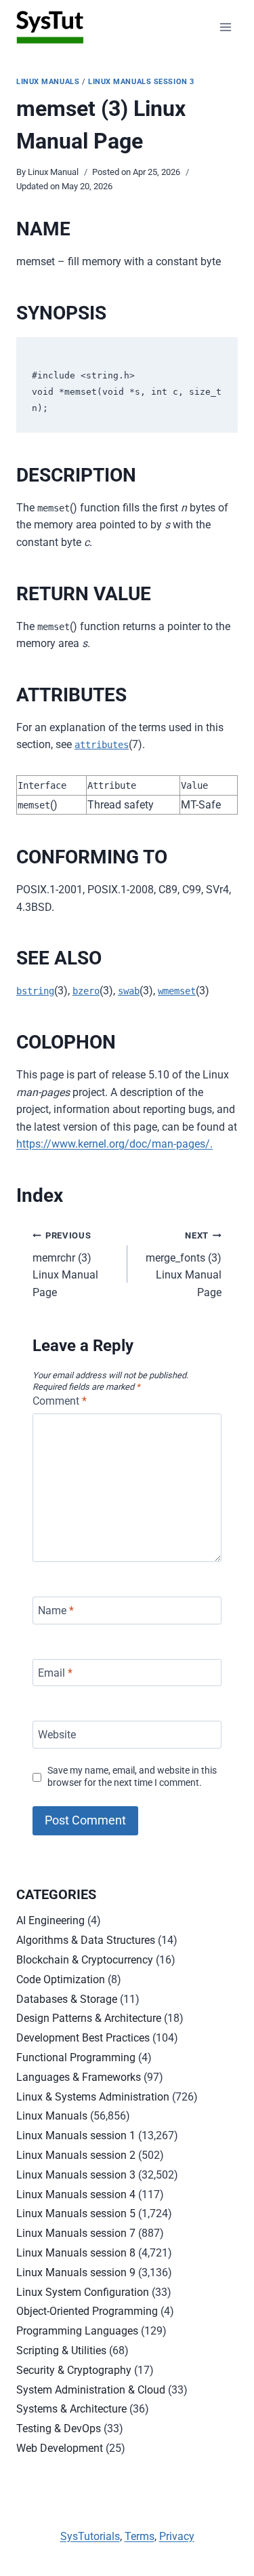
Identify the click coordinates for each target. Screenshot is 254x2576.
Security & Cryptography (74, 2370)
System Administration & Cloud (91, 2390)
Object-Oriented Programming (87, 2311)
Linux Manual (53, 172)
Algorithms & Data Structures (86, 1940)
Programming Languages (77, 2331)
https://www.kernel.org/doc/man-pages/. (114, 1144)
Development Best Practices (83, 2038)
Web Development (60, 2448)
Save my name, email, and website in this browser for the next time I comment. (132, 1777)
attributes (102, 745)
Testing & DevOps (59, 2428)
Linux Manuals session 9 (76, 2272)
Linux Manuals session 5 (76, 2213)
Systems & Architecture (71, 2409)
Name (56, 1611)
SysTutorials (90, 2536)
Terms (140, 2536)
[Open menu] (225, 27)
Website (57, 1735)
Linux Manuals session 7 (76, 2233)
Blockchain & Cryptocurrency (85, 1960)
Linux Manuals (48, 82)
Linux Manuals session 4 (76, 2194)
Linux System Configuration (83, 2292)
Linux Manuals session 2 (76, 2155)
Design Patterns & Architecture (89, 2018)
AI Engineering (50, 1920)
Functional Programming (76, 2057)
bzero (86, 991)
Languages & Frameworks (79, 2077)
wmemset (177, 991)
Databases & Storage (67, 1999)
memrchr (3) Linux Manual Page (65, 1265)
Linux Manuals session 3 (141, 82)
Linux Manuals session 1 (76, 2135)
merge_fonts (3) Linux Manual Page (184, 1265)
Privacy (177, 2536)
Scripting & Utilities (61, 2350)
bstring (35, 991)
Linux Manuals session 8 (76, 2253)
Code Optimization (61, 1979)
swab (129, 991)
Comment (60, 1401)
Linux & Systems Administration (93, 2097)
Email (55, 1672)
